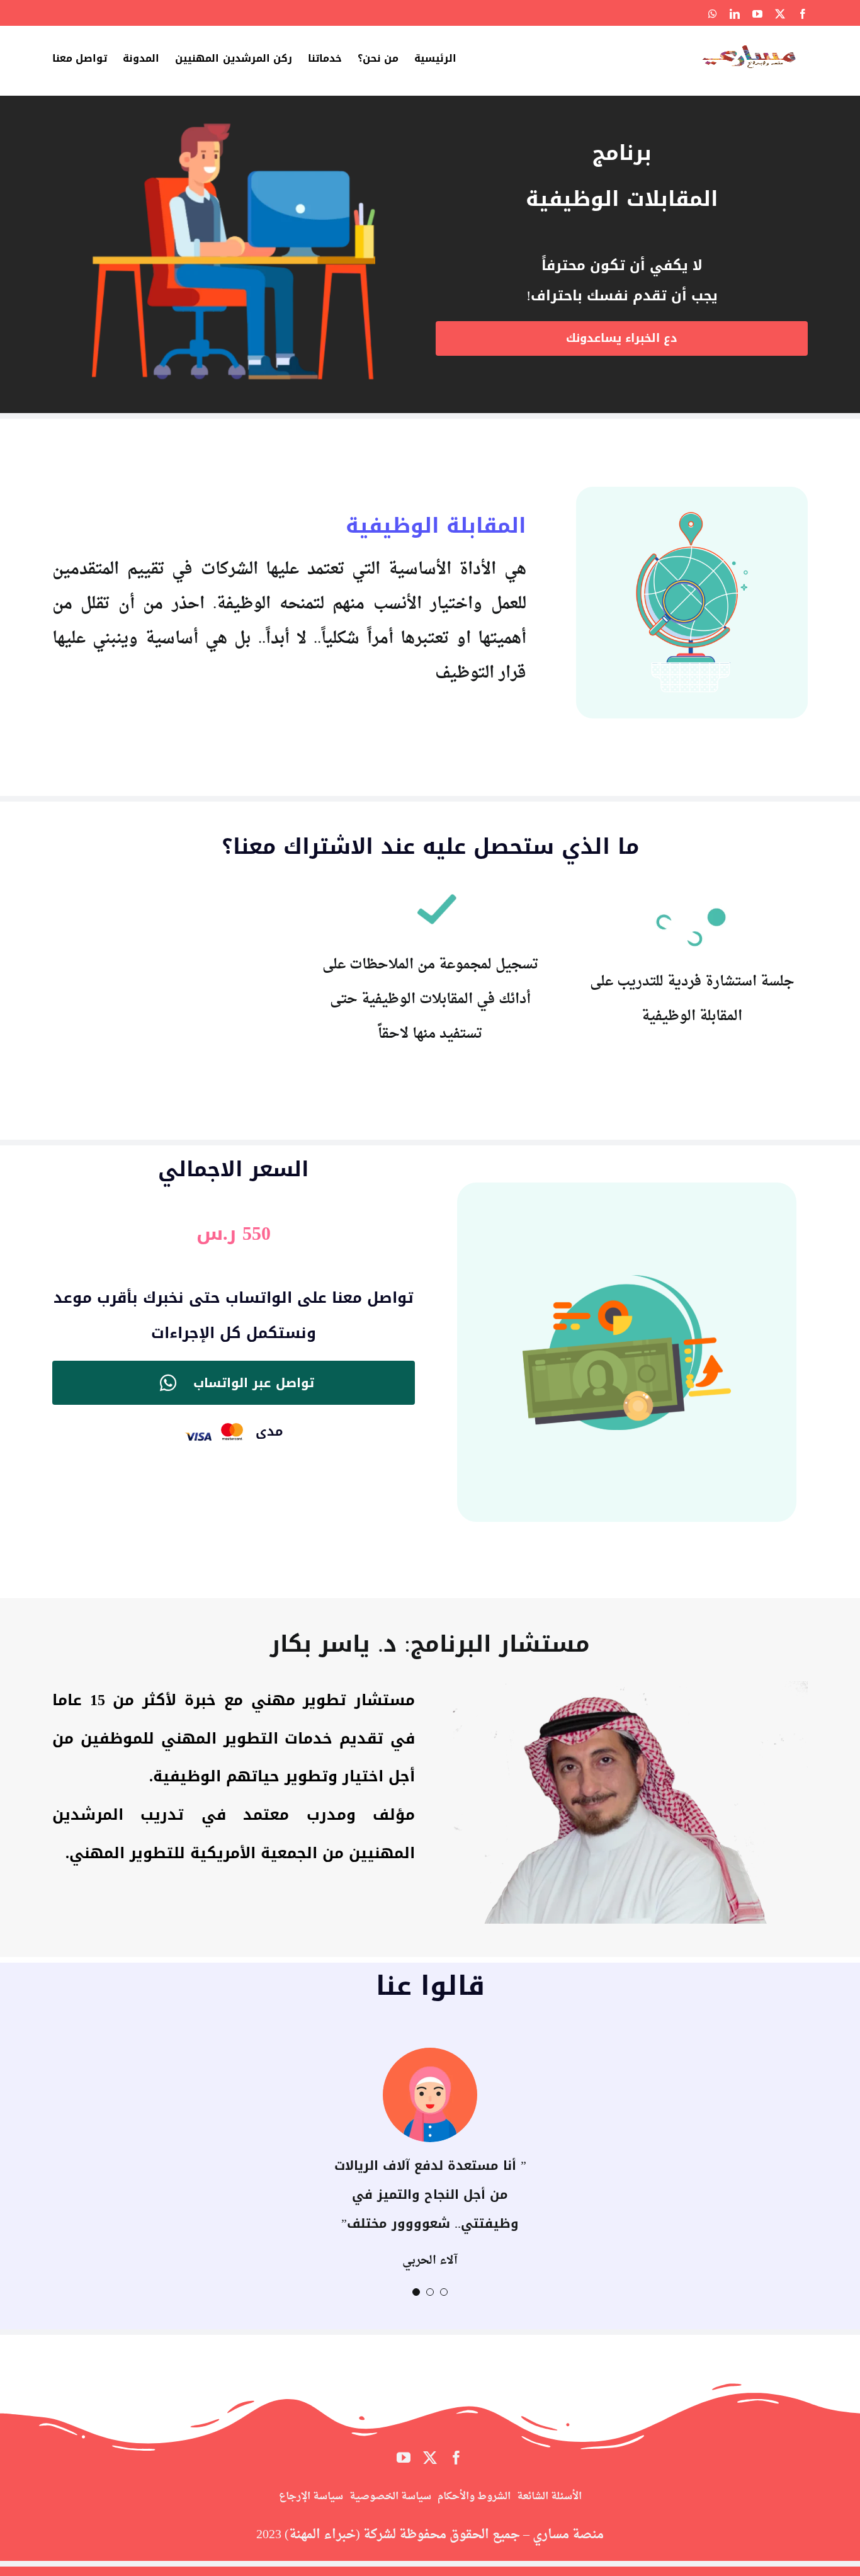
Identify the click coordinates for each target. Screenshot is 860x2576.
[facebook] (456, 2459)
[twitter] (430, 2459)
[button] (444, 2293)
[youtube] (404, 2459)
